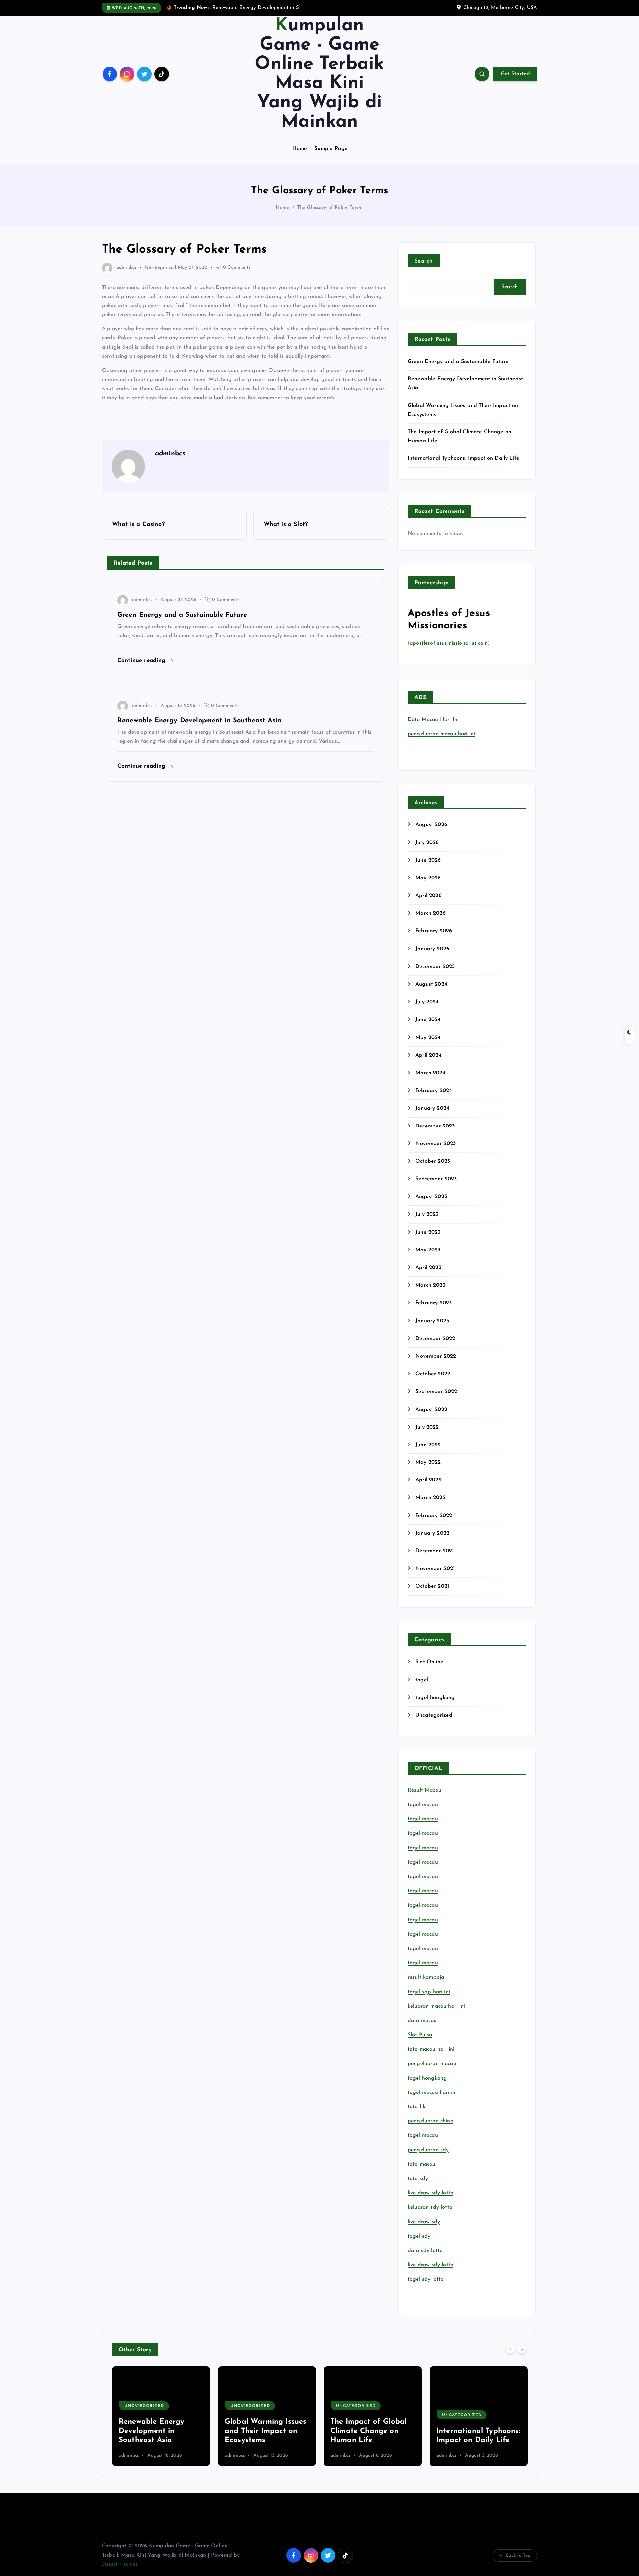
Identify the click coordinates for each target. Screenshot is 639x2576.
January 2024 (432, 1108)
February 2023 (433, 1303)
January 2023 (432, 1321)
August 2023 (431, 1197)
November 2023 (435, 1144)
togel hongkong (435, 1698)
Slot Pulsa (420, 2035)
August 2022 (431, 1410)
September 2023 (436, 1179)
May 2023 (428, 1250)
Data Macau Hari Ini (433, 720)
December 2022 (435, 1339)
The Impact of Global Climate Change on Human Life (263, 2431)
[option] (161, 2416)
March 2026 (430, 913)
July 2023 (427, 1214)
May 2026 (428, 878)
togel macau (423, 2135)
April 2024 (428, 1055)
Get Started (515, 74)
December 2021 (434, 1551)
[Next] (522, 2349)
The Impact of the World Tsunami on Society (468, 2431)
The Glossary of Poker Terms (330, 208)
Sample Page (331, 149)
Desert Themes (120, 2564)
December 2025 (435, 967)
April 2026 (428, 896)
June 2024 (428, 1020)
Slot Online (429, 1662)
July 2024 (427, 1002)
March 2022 (430, 1498)
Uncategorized (161, 268)
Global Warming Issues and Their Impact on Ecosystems (160, 2431)
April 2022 (428, 1480)
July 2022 (427, 1427)
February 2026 (434, 931)
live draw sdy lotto (430, 2265)
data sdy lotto (425, 2251)
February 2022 (434, 1516)
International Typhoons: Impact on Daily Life (463, 458)
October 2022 (433, 1374)
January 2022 (432, 1533)
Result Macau (425, 1790)
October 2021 (432, 1586)
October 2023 (433, 1161)
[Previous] (510, 2349)
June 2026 (428, 860)
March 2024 (430, 1073)
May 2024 (428, 1038)
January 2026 (432, 949)
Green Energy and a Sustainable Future (458, 362)
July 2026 (427, 843)
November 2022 (436, 1356)
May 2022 (428, 1462)
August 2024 (431, 984)
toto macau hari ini (431, 2049)
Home (300, 149)
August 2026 (431, 825)
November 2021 (435, 1569)
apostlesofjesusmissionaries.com (449, 643)
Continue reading (143, 660)
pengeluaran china (430, 2121)
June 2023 (428, 1232)
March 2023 (430, 1285)
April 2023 (428, 1268)
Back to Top (518, 2556)
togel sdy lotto (426, 2279)
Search (424, 261)
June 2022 (428, 1445)
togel (422, 1680)
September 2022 (436, 1392)
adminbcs (127, 268)
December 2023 (435, 1126)
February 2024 (434, 1091)
